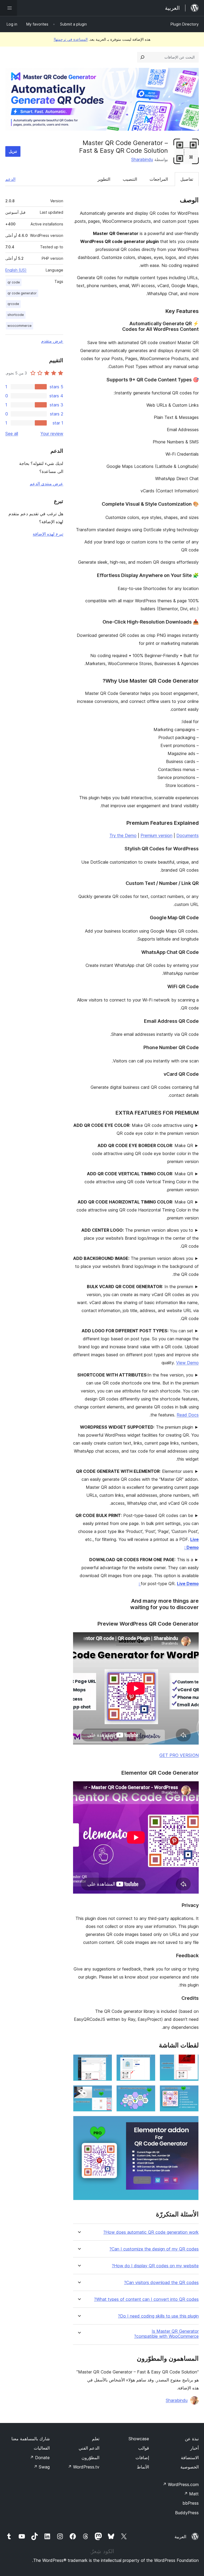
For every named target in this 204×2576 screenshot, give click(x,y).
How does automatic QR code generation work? (151, 2232)
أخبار (194, 2448)
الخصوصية (190, 2467)
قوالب (144, 2448)
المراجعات (159, 179)
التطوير (104, 179)
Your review (52, 434)
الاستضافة (190, 2458)
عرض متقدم (52, 341)
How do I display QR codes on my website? (155, 2266)
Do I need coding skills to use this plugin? (158, 2316)
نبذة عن (192, 2439)
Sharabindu (142, 159)
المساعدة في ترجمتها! (71, 39)
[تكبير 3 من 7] (105, 2062)
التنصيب (130, 179)
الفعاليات (42, 2448)
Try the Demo (123, 835)
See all (12, 434)
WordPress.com (181, 2484)
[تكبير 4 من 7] (192, 2092)
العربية (180, 2537)
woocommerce (20, 326)
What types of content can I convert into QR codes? (146, 2299)
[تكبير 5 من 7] (148, 2092)
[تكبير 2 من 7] (148, 2062)
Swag (42, 2467)
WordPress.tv (84, 2467)
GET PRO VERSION (179, 1755)
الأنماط (143, 2467)
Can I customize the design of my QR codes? (154, 2249)
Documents (188, 835)
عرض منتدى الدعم (46, 484)
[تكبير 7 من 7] (192, 2123)
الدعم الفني (89, 2448)
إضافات (142, 2458)
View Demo (187, 1363)
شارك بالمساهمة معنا (31, 2439)
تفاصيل (187, 179)
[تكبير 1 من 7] (192, 2062)
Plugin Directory (185, 24)
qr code (14, 282)
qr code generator (22, 293)
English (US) (16, 270)
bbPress (191, 2503)
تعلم (96, 2439)
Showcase (139, 2439)
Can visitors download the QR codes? (161, 2283)
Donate (40, 2458)
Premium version (156, 835)
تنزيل (13, 151)
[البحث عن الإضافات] (142, 57)
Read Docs (188, 1415)
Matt (191, 2494)
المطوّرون (90, 2458)
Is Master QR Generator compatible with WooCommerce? (166, 2334)
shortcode (16, 315)
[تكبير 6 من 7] (105, 2092)
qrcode (13, 304)
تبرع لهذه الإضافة (48, 534)
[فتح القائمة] (8, 8)
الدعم (10, 179)
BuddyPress (187, 2513)
